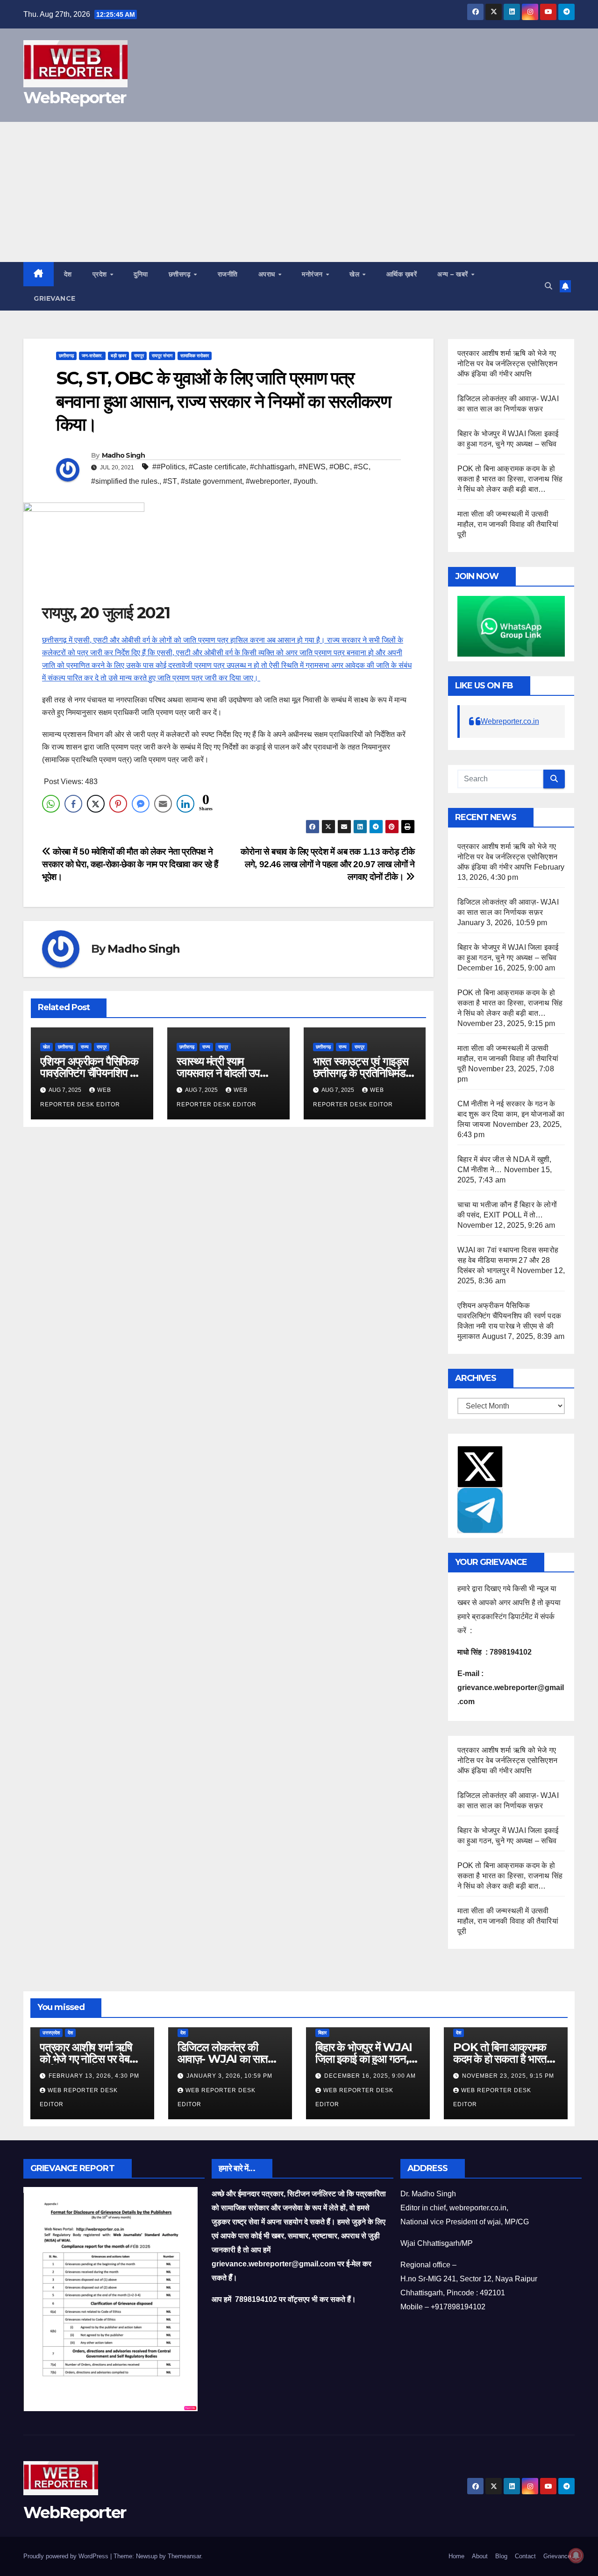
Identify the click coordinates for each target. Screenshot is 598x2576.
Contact (525, 2556)
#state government (211, 481)
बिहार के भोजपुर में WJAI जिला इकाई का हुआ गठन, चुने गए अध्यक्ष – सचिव (364, 2059)
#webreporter (268, 481)
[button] (548, 286)
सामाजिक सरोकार (195, 356)
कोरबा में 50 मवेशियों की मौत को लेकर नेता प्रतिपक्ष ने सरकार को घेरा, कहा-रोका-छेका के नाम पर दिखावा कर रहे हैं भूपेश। (130, 864)
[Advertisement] (299, 192)
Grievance (55, 298)
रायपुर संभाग (162, 356)
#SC (361, 467)
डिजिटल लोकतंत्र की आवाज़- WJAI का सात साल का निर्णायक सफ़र (223, 2059)
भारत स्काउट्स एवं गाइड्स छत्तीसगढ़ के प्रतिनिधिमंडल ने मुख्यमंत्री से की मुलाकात (363, 1073)
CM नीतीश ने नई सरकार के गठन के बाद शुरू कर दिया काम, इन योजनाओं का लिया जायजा (511, 1114)
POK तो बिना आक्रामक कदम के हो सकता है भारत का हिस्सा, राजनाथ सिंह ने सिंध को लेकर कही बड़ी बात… (510, 479)
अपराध (268, 274)
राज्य (85, 1047)
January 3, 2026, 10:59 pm (229, 2076)
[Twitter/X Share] (96, 804)
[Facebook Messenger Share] (141, 804)
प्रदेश (101, 274)
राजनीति (228, 274)
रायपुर (139, 356)
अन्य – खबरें (454, 274)
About (480, 2556)
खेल (356, 274)
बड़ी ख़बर (118, 356)
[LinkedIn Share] (185, 804)
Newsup (147, 2556)
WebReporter (75, 98)
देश (68, 274)
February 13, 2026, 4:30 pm (94, 2076)
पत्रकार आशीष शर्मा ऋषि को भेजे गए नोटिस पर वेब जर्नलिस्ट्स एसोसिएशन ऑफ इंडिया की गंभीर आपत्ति (508, 364)
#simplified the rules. (125, 481)
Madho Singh (123, 455)
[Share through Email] (163, 804)
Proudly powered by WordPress (67, 2556)
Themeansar (184, 2556)
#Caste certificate (217, 467)
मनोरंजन (313, 274)
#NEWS (312, 467)
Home (456, 2556)
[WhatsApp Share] (51, 804)
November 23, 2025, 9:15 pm (508, 2076)
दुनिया (141, 274)
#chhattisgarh (272, 467)
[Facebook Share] (73, 804)
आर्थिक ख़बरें (402, 274)
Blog (501, 2556)
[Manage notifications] (576, 2555)
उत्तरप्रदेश (51, 2033)
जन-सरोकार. (92, 356)
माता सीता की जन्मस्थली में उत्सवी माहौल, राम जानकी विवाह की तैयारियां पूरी (508, 524)
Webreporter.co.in (510, 721)
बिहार (322, 2033)
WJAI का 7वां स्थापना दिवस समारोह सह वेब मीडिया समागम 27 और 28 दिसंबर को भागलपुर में (508, 1260)
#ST (170, 481)
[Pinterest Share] (118, 804)
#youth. (306, 481)
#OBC (340, 467)
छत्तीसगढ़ (181, 274)
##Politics (169, 467)
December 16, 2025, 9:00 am (370, 2076)
